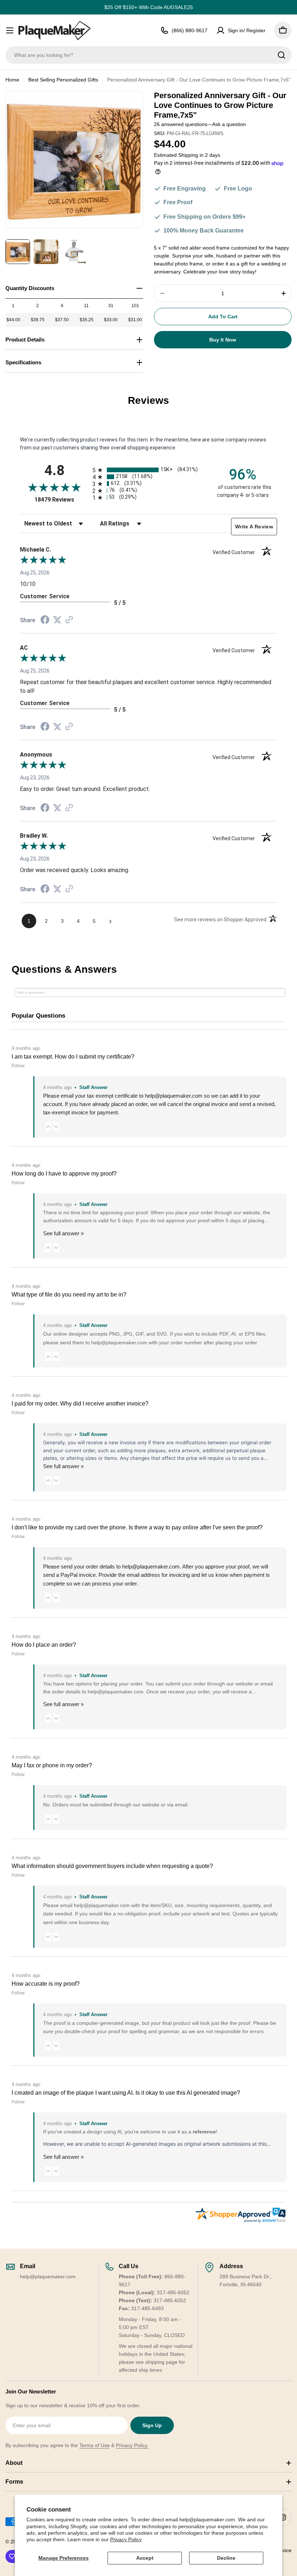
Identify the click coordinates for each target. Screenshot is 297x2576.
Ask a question (229, 124)
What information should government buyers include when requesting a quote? (112, 1866)
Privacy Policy (126, 2539)
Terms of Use (95, 2445)
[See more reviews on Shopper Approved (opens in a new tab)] (69, 620)
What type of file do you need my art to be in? (69, 1295)
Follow (18, 1066)
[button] (48, 1126)
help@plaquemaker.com (151, 1566)
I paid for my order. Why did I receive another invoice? (80, 1404)
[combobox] (148, 55)
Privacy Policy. (132, 2445)
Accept (145, 2558)
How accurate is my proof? (46, 1984)
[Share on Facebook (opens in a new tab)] (45, 621)
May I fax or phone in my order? (52, 1765)
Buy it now (223, 340)
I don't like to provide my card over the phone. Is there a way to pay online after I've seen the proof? (137, 1527)
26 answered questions (181, 124)
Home (12, 80)
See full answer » (63, 1233)
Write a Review (254, 527)
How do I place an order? (44, 1645)
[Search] (281, 55)
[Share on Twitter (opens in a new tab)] (57, 620)
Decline (226, 2558)
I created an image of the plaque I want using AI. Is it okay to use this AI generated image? (126, 2093)
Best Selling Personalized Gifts (63, 80)
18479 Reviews (62, 500)
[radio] (148, 470)
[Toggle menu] (10, 30)
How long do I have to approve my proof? (64, 1174)
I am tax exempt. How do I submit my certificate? (73, 1057)
